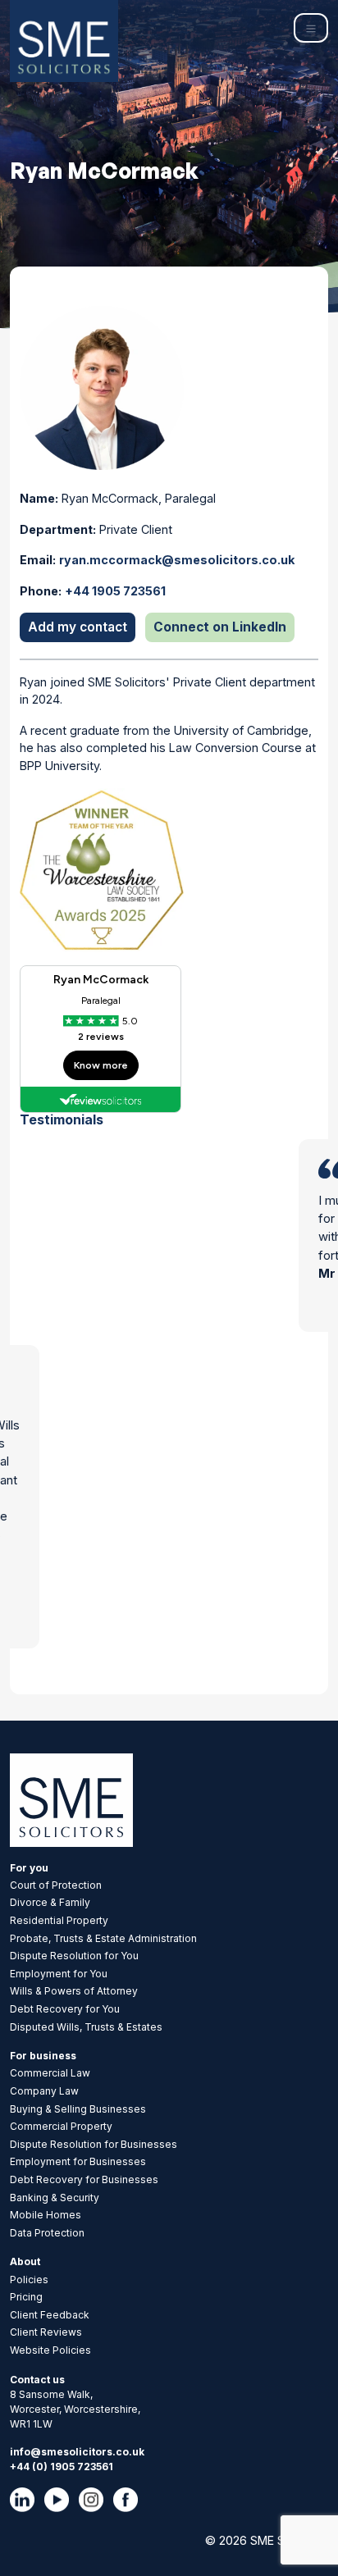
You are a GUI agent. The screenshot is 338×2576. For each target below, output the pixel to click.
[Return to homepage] (64, 41)
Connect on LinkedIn (220, 627)
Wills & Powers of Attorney (74, 1991)
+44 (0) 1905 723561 (62, 2467)
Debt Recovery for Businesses (84, 2179)
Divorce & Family (50, 1902)
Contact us (37, 2380)
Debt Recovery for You (65, 2009)
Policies (29, 2280)
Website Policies (50, 2350)
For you (29, 1868)
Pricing (26, 2297)
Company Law (44, 2091)
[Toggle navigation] (311, 28)
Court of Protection (56, 1885)
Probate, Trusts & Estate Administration (103, 1938)
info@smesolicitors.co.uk (77, 2452)
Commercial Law (50, 2073)
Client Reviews (46, 2332)
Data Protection (47, 2233)
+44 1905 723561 (115, 591)
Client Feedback (50, 2315)
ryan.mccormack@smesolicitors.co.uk (177, 560)
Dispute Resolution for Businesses (94, 2144)
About (25, 2261)
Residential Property (59, 1920)
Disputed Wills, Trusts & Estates (86, 2027)
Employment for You (59, 1974)
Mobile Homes (46, 2215)
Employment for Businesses (78, 2161)
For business (43, 2056)
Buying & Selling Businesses (78, 2109)
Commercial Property (61, 2126)
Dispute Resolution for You (74, 1956)
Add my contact (78, 627)
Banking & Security (55, 2198)
